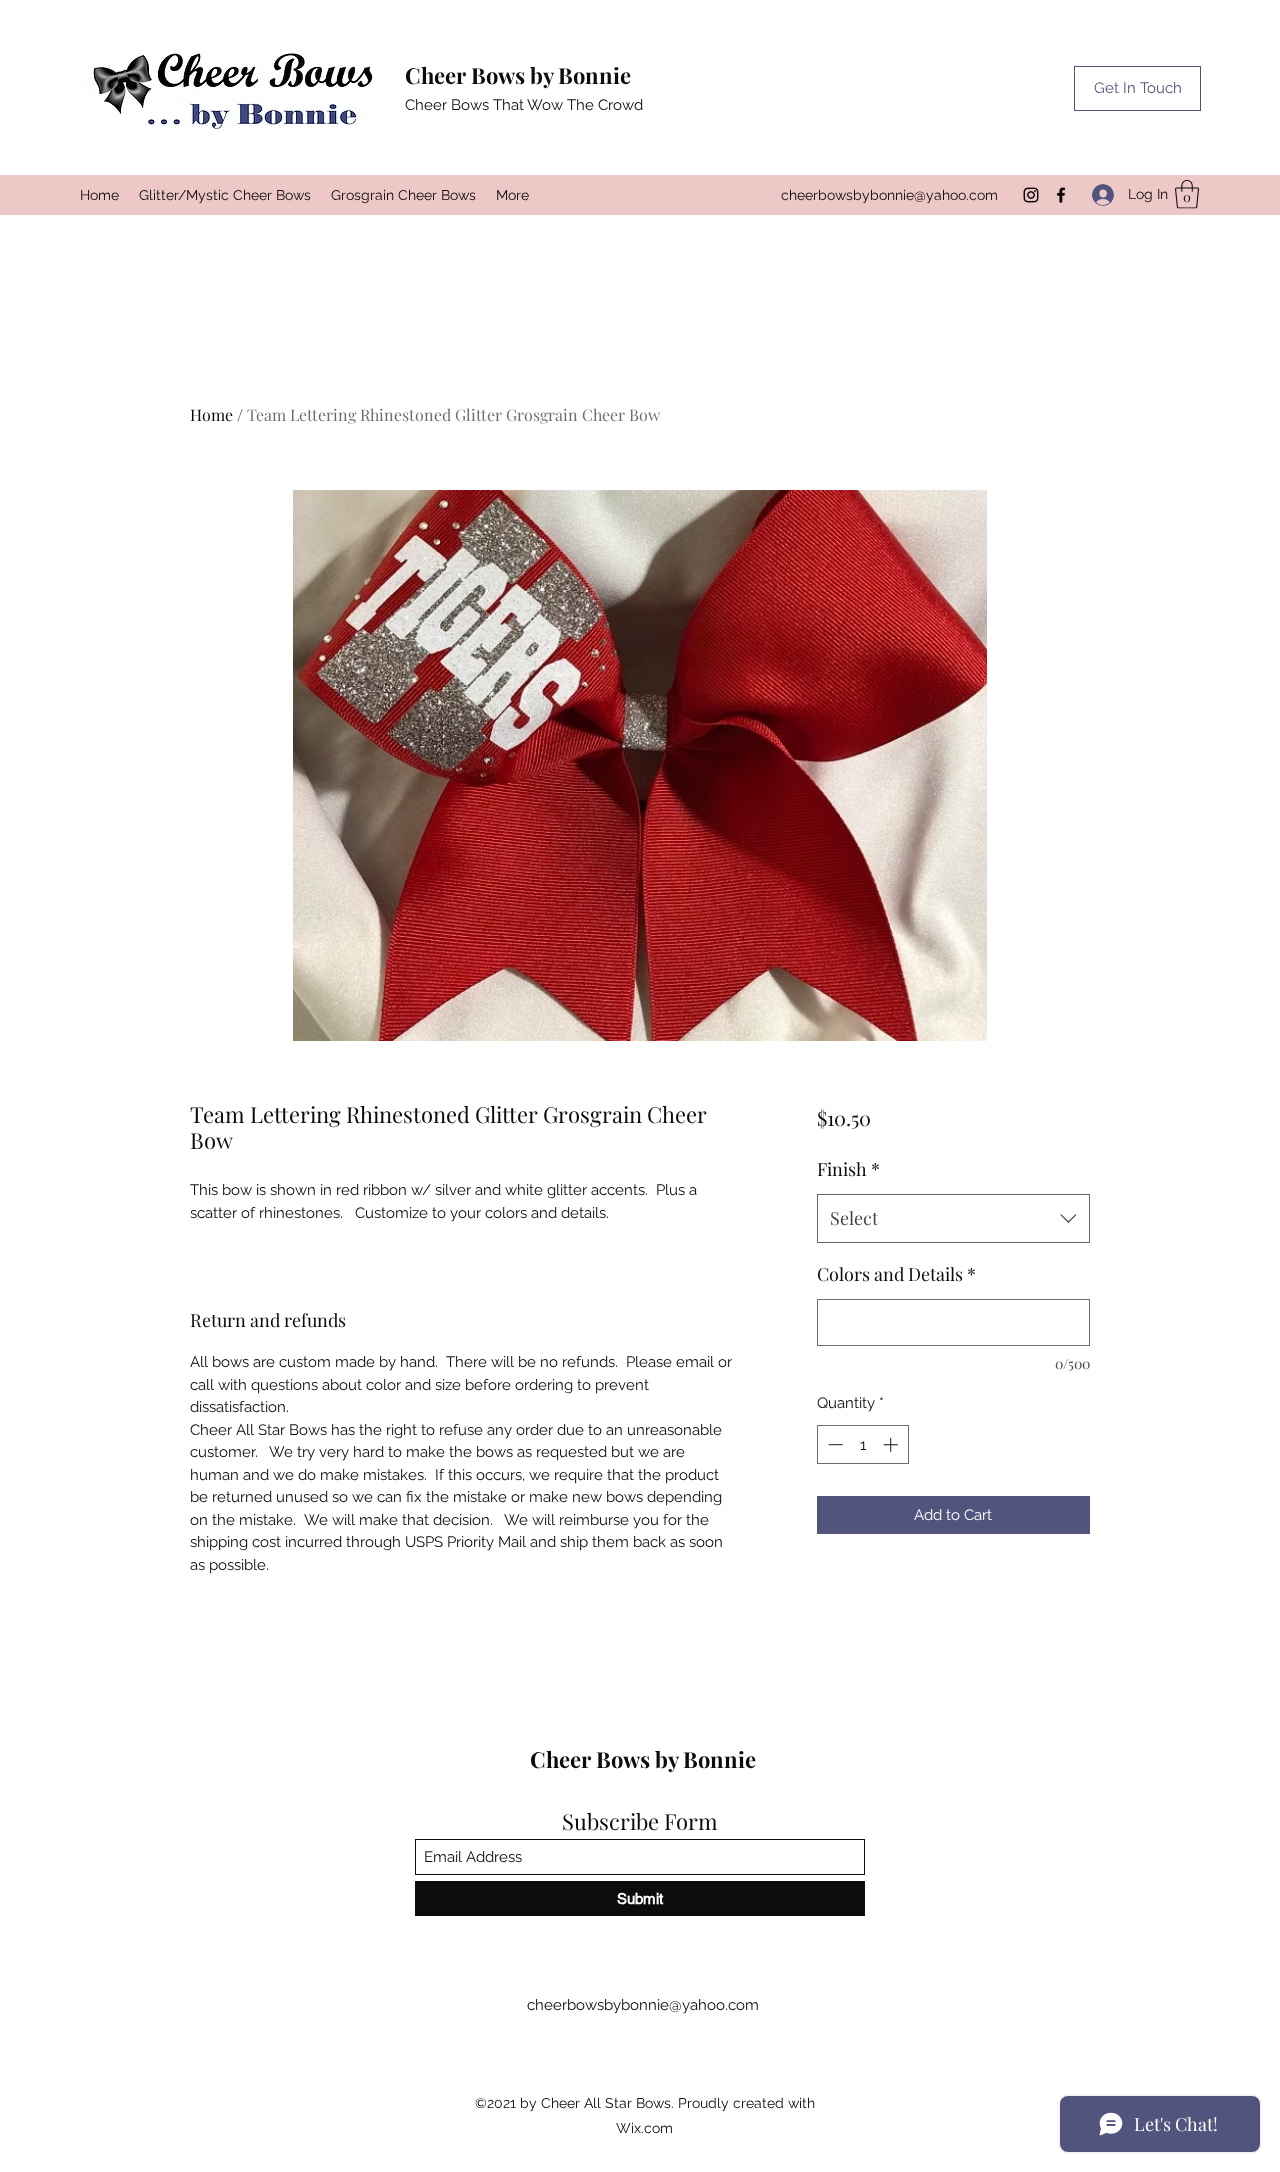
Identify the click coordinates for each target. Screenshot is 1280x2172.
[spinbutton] (862, 1444)
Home (211, 414)
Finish (848, 1169)
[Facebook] (1061, 195)
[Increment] (892, 1444)
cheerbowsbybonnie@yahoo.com (889, 195)
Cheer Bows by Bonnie (518, 75)
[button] (1137, 88)
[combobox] (953, 1219)
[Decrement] (833, 1444)
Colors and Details (896, 1274)
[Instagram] (1031, 195)
